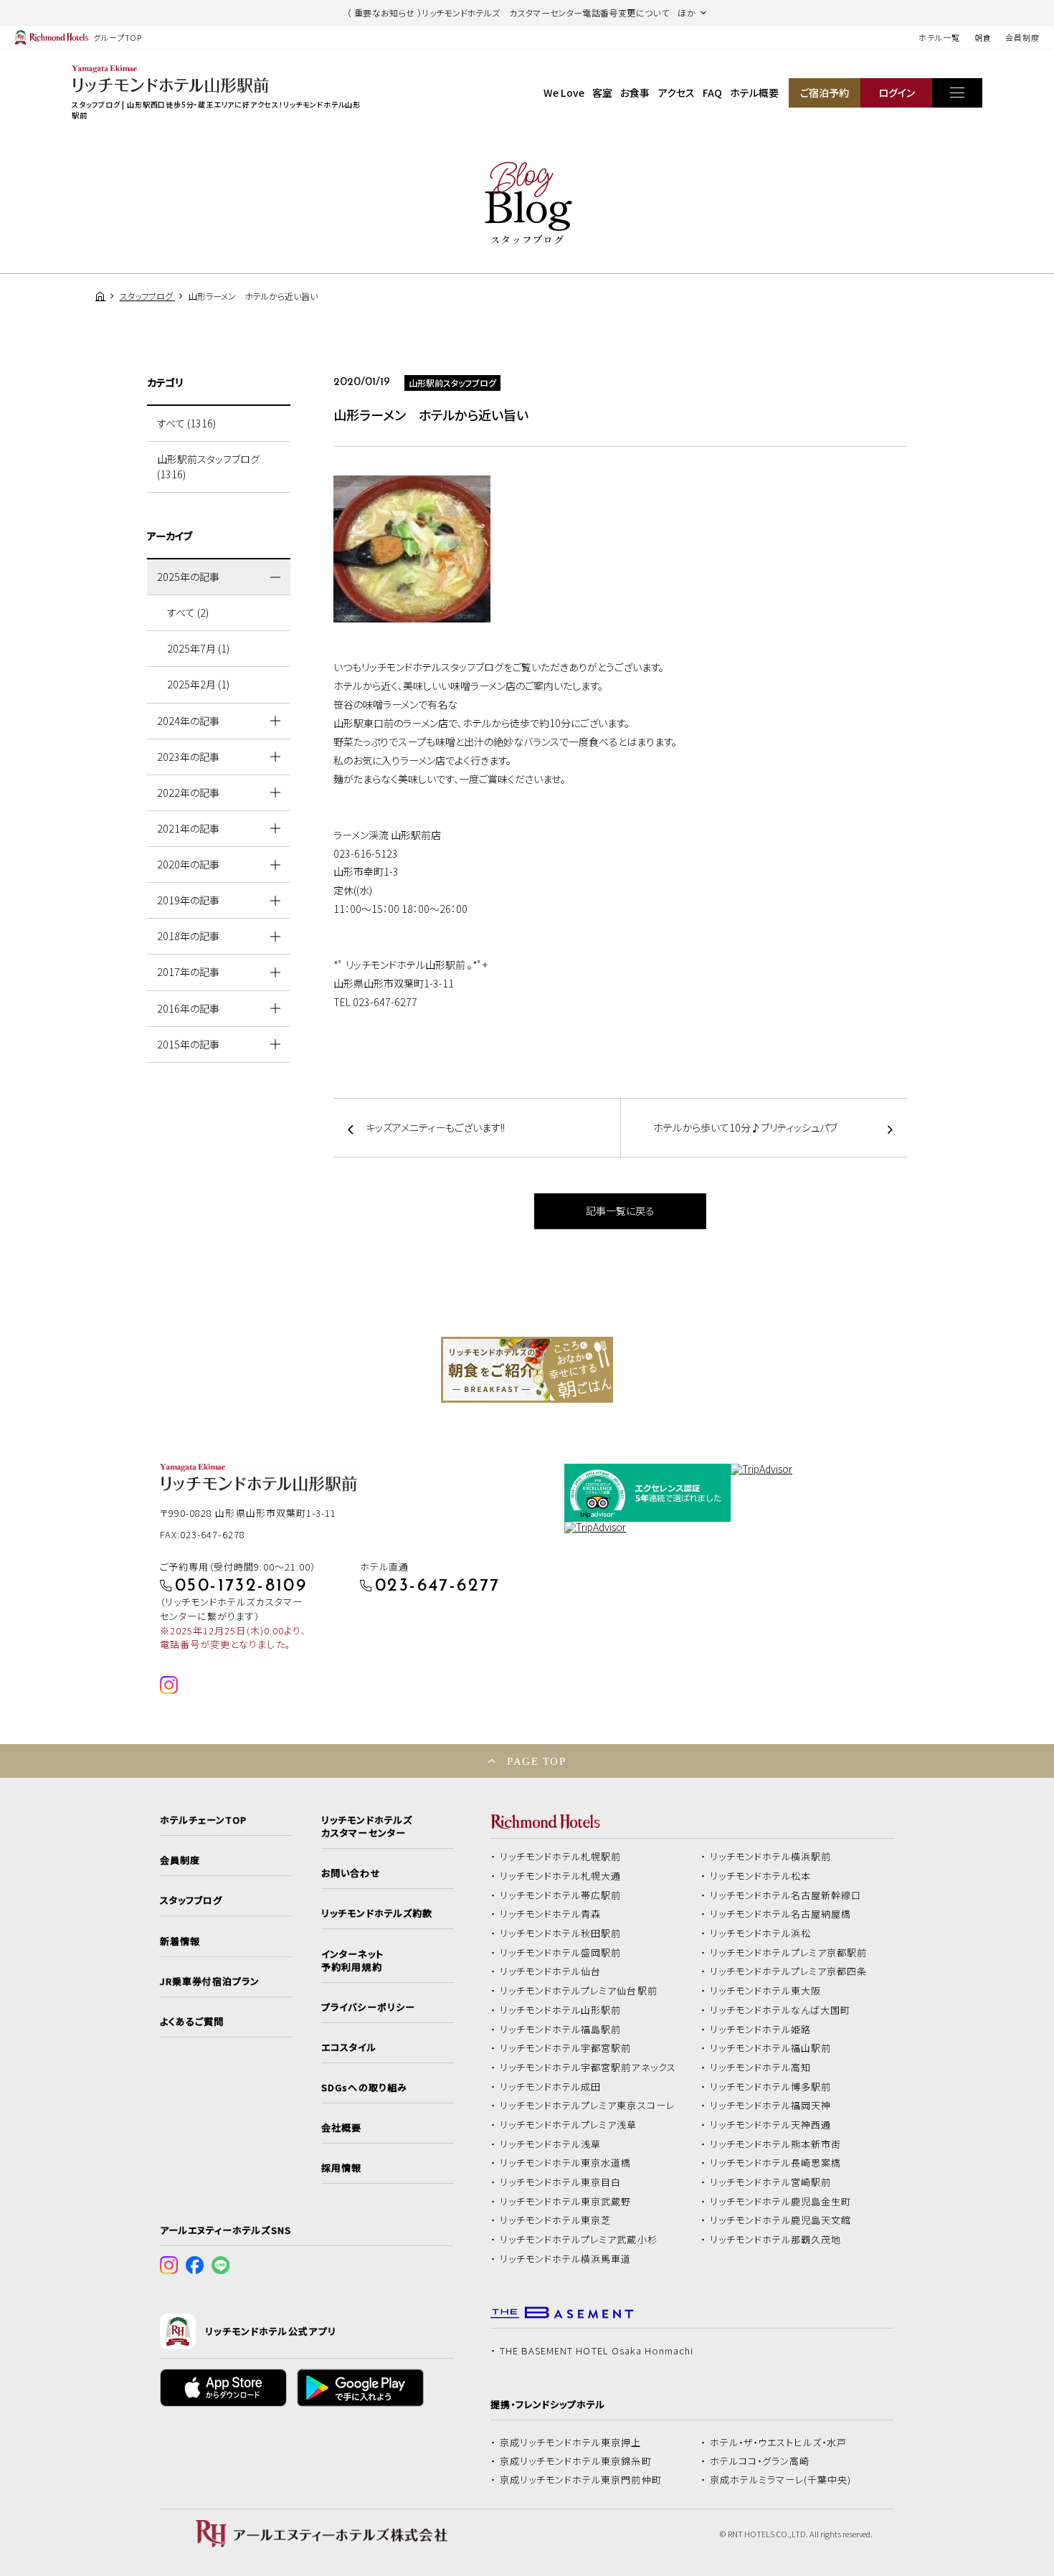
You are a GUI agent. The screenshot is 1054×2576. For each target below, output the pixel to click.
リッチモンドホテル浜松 (761, 1933)
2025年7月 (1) (198, 648)
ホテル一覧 (939, 37)
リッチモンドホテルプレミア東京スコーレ (587, 2106)
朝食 (983, 37)
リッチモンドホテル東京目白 (561, 2182)
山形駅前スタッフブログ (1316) (208, 467)
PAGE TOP (536, 1761)
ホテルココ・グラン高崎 (760, 2461)
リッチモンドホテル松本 (761, 1876)
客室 (602, 93)
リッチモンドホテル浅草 (551, 2144)
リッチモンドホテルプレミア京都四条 (789, 1971)
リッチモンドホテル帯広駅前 (561, 1895)
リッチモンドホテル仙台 (551, 1971)
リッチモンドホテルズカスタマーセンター (366, 1827)
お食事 (635, 93)
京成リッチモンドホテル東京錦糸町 (576, 2461)
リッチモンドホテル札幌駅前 (561, 1857)
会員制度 (1022, 37)
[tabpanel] (527, 1370)
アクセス (676, 93)
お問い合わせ (351, 1873)
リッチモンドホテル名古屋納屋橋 (781, 1914)
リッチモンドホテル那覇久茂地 (776, 2240)
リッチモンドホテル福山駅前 (771, 2048)
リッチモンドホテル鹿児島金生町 (781, 2202)
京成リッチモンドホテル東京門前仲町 (581, 2480)
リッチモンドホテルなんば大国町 (780, 2010)
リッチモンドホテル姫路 (761, 2030)
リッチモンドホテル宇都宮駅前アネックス (588, 2068)
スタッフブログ (191, 1900)
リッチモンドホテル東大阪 (766, 1991)
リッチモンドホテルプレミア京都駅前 (789, 1953)
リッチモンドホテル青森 (551, 1914)
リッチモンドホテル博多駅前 (771, 2087)
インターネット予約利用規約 (352, 1961)
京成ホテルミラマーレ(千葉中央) (781, 2480)
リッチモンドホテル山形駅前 (561, 2010)
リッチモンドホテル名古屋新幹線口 (786, 1895)
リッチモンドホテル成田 (551, 2087)
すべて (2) (188, 612)
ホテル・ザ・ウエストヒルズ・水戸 (779, 2443)
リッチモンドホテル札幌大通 (561, 1876)
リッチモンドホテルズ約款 (377, 1913)
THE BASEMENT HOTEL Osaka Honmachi (597, 2351)
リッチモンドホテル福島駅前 (561, 2030)
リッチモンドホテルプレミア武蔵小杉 (579, 2240)
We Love (564, 93)
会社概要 (341, 2128)
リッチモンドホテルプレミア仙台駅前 (579, 1991)
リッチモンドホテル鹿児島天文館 (781, 2220)
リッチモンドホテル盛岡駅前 (561, 1953)
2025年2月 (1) (198, 684)
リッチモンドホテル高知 (761, 2068)
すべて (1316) (186, 423)
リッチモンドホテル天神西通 (771, 2125)
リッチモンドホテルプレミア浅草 (569, 2125)
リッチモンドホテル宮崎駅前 (771, 2182)
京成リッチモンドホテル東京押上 (571, 2443)
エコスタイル (348, 2047)
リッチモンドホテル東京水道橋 (566, 2163)
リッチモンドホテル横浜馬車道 (566, 2259)
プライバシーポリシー (368, 2007)
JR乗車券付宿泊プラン (210, 1981)
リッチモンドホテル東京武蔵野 (566, 2202)
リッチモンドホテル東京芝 (556, 2220)
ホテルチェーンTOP (203, 1820)
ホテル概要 (754, 93)
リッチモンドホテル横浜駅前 (771, 1857)
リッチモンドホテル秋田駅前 (561, 1933)
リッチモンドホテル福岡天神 (771, 2106)
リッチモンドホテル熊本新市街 (776, 2144)
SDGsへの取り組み (364, 2088)
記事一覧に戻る (620, 1211)
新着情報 (180, 1941)
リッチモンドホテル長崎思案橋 (776, 2163)
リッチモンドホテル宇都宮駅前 (566, 2048)
